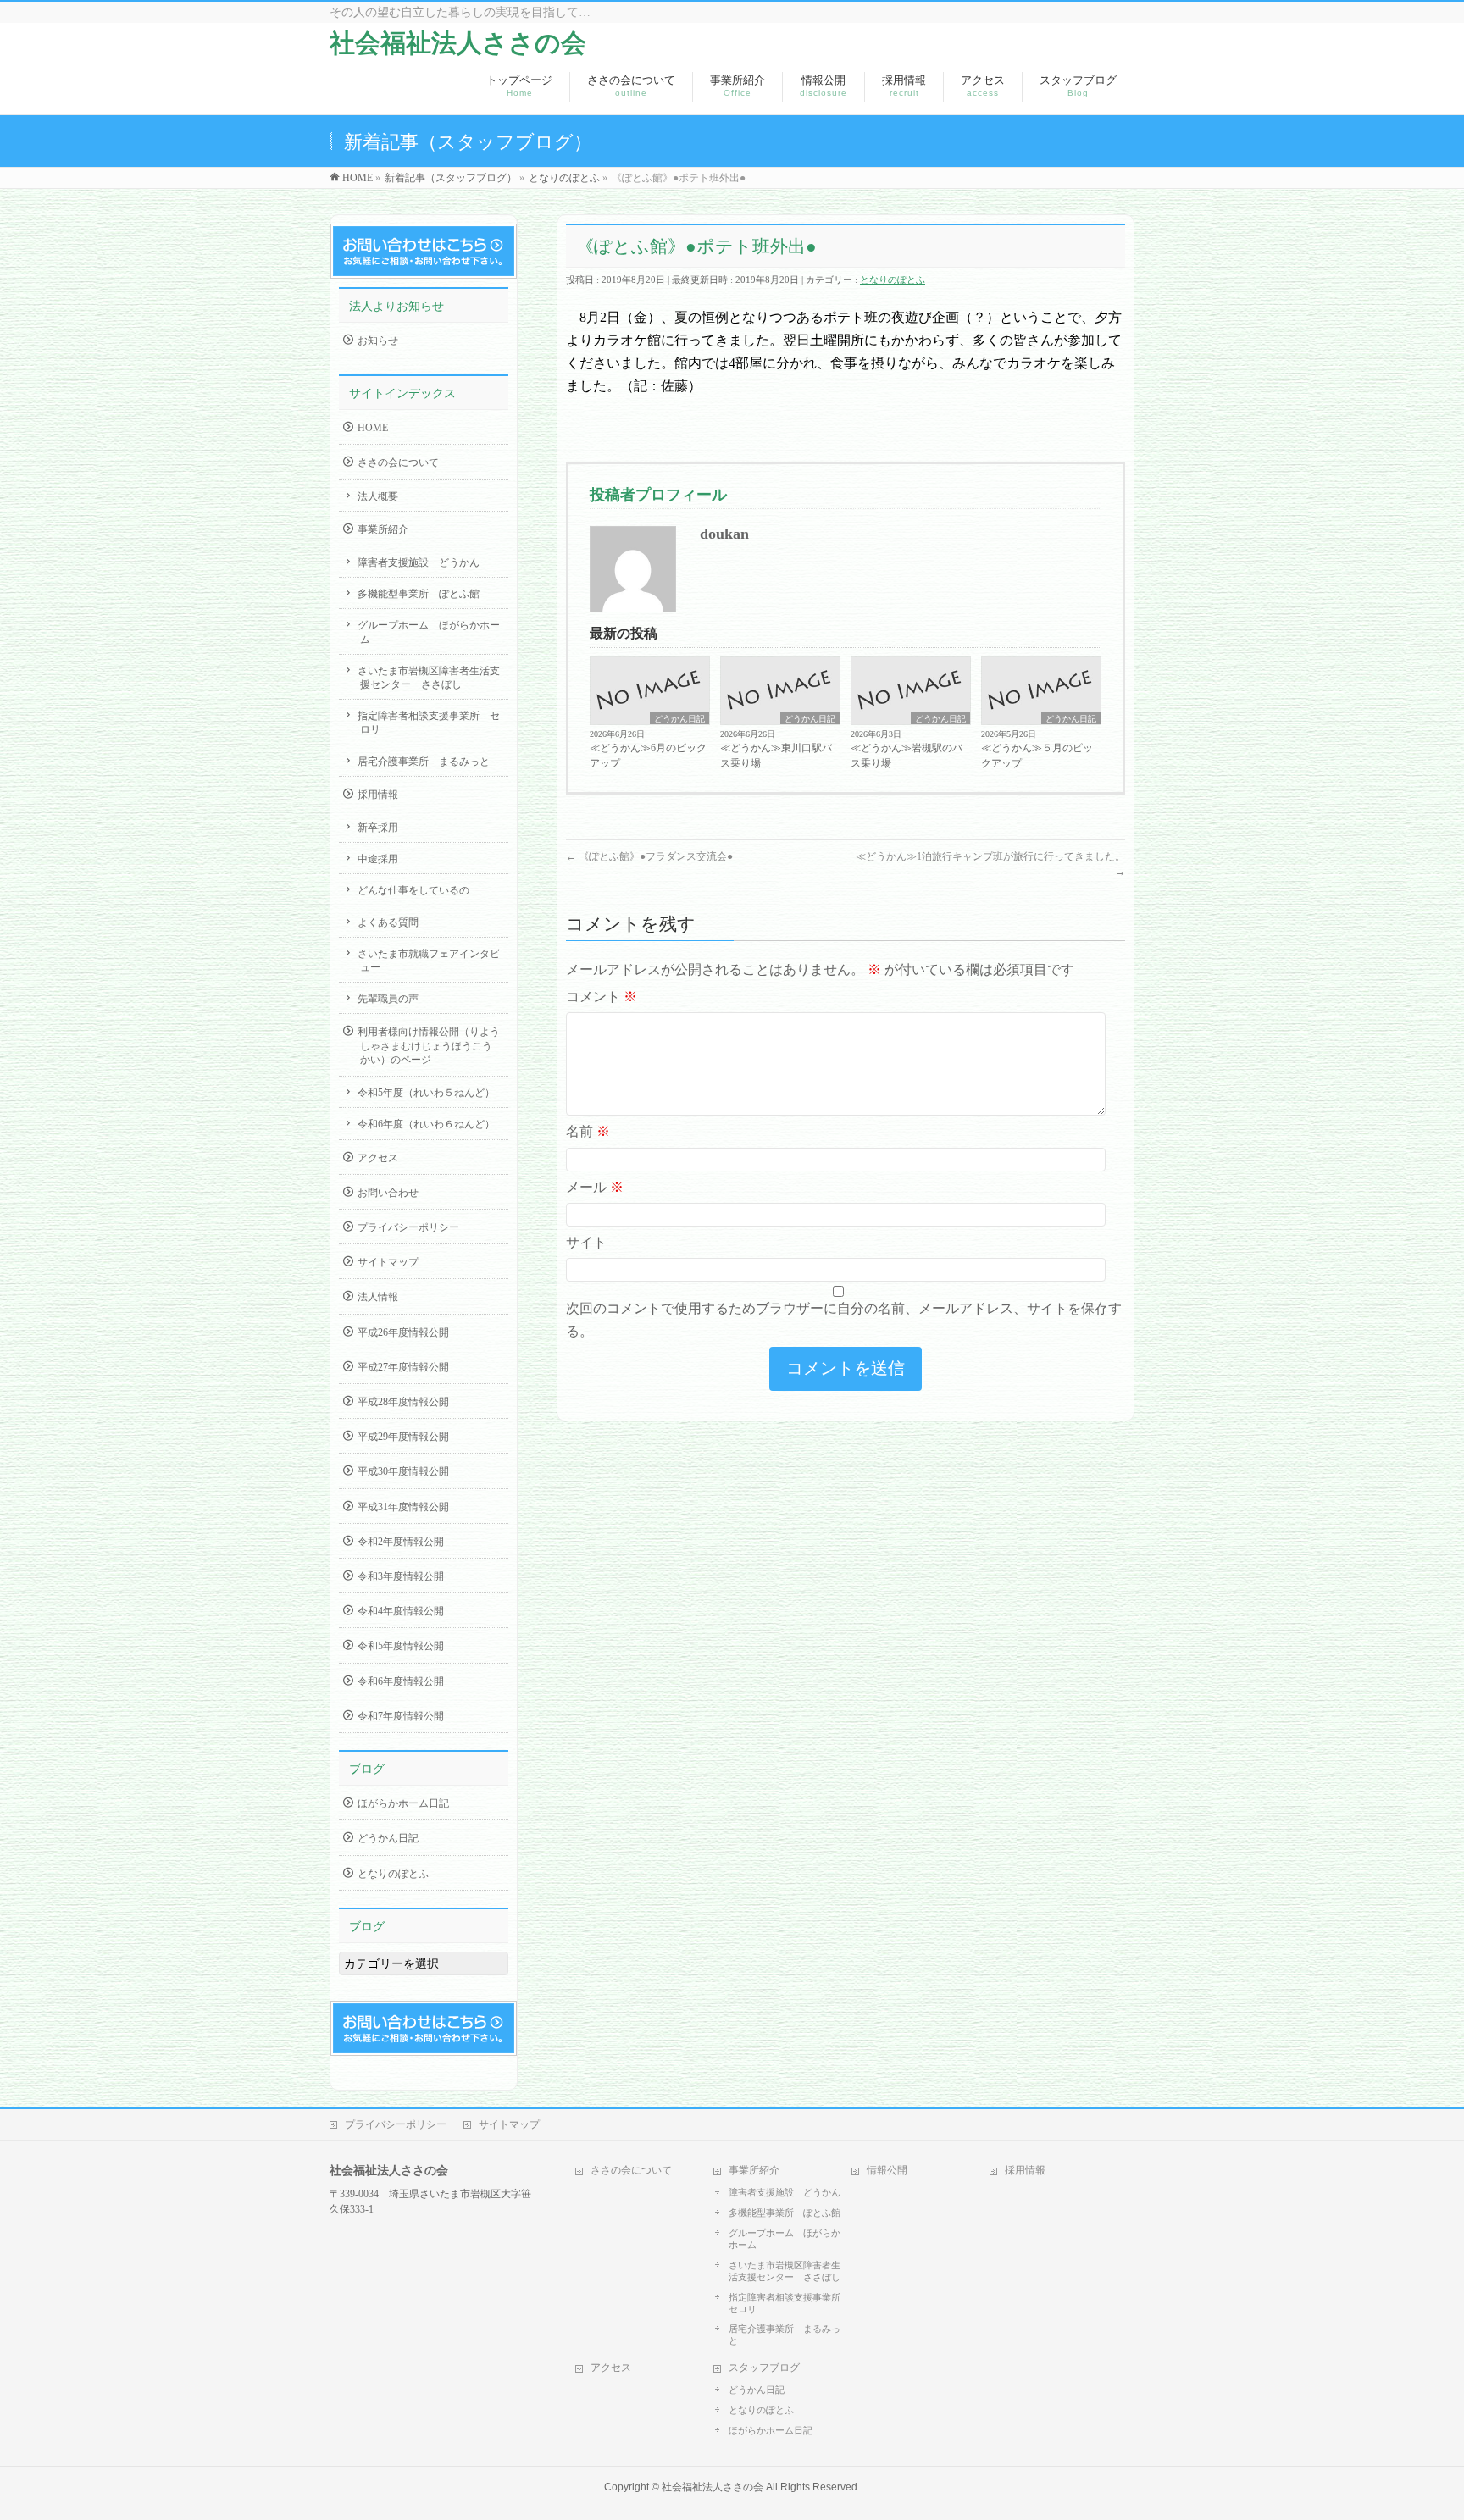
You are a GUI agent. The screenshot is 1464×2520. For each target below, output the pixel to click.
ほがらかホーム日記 (403, 1803)
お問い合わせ (388, 1193)
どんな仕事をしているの (413, 890)
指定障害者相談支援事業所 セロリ (429, 723)
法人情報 (378, 1297)
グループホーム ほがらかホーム (429, 632)
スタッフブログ (764, 2368)
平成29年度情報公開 (403, 1437)
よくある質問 (388, 922)
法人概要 (378, 496)
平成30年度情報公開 (403, 1471)
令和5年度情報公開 (401, 1646)
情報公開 (887, 2170)
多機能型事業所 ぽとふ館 (419, 594)
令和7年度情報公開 (401, 1716)
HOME (373, 428)
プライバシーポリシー (408, 1227)
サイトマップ (388, 1262)
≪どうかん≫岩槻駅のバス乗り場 (907, 756)
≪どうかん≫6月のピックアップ (648, 756)
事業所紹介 (383, 529)
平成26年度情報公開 (403, 1332)
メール (595, 1187)
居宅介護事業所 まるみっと (424, 762)
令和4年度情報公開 (401, 1611)
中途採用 (378, 859)
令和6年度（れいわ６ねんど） (426, 1124)
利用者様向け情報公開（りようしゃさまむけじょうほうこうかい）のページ (429, 1045)
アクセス (378, 1158)
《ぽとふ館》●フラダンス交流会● (649, 856)
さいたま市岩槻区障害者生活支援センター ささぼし (429, 678)
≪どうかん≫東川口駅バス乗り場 (776, 756)
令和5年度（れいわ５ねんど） (426, 1093)
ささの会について (398, 462)
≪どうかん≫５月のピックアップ (1037, 756)
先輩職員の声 (388, 999)
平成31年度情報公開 (403, 1507)
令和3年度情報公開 (401, 1576)
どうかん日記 (679, 719)
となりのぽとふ (893, 280)
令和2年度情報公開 (401, 1542)
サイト (586, 1242)
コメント (602, 997)
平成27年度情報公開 (403, 1367)
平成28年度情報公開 (403, 1402)
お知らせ (378, 341)
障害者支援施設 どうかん (419, 562)
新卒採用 (378, 828)
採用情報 (378, 795)
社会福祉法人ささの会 (458, 43)
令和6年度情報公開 (401, 1681)
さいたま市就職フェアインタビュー (429, 961)
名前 (588, 1131)
